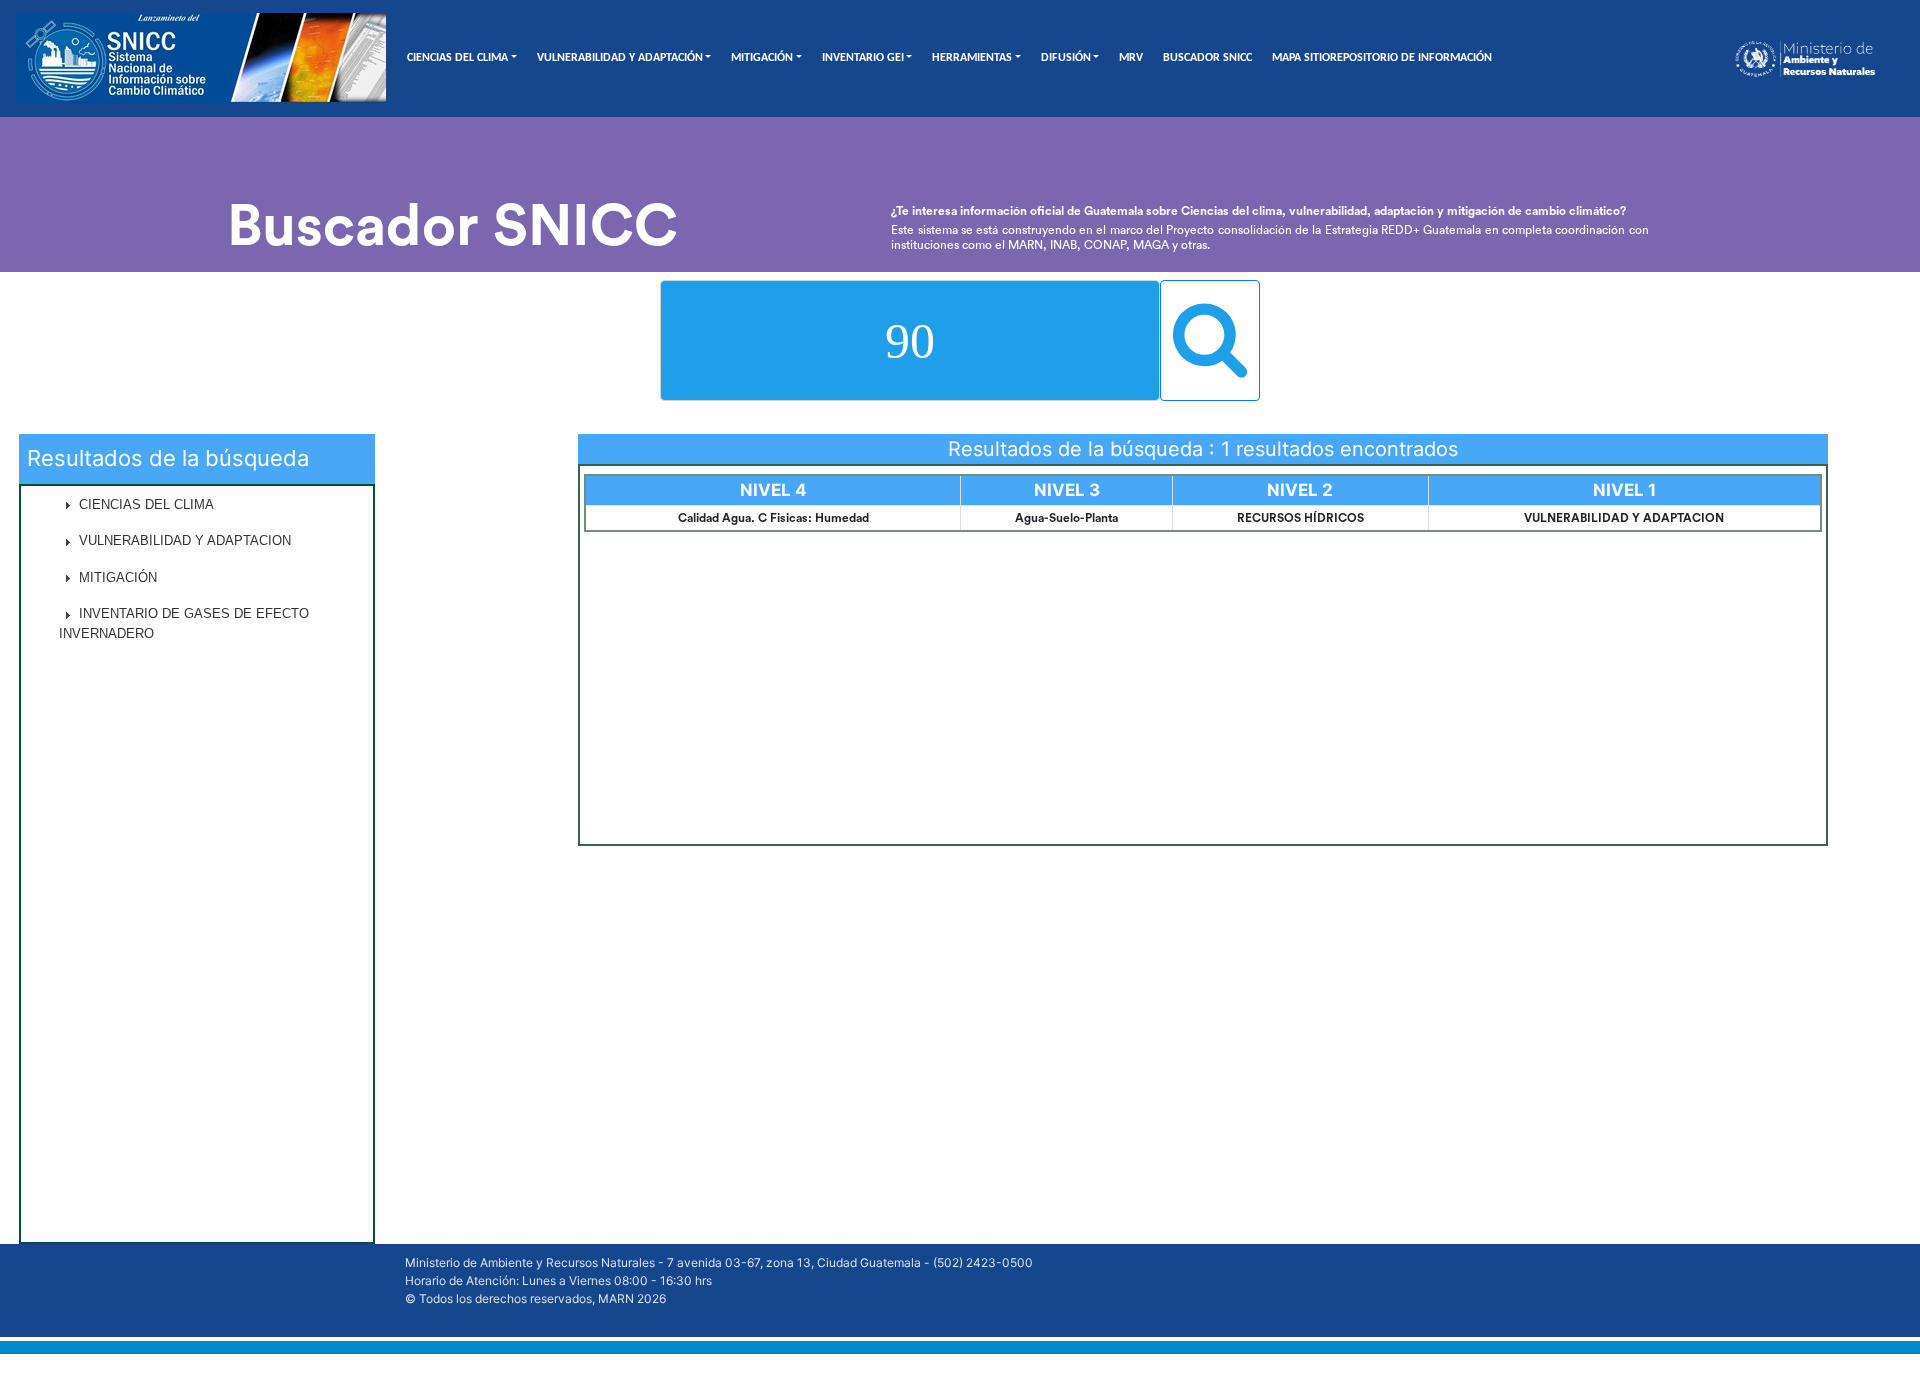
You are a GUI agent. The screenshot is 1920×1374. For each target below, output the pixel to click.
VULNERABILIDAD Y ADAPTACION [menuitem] (183, 540)
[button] (197, 505)
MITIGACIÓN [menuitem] (116, 577)
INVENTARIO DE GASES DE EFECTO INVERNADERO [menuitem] (184, 623)
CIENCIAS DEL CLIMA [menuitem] (144, 504)
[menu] (197, 864)
